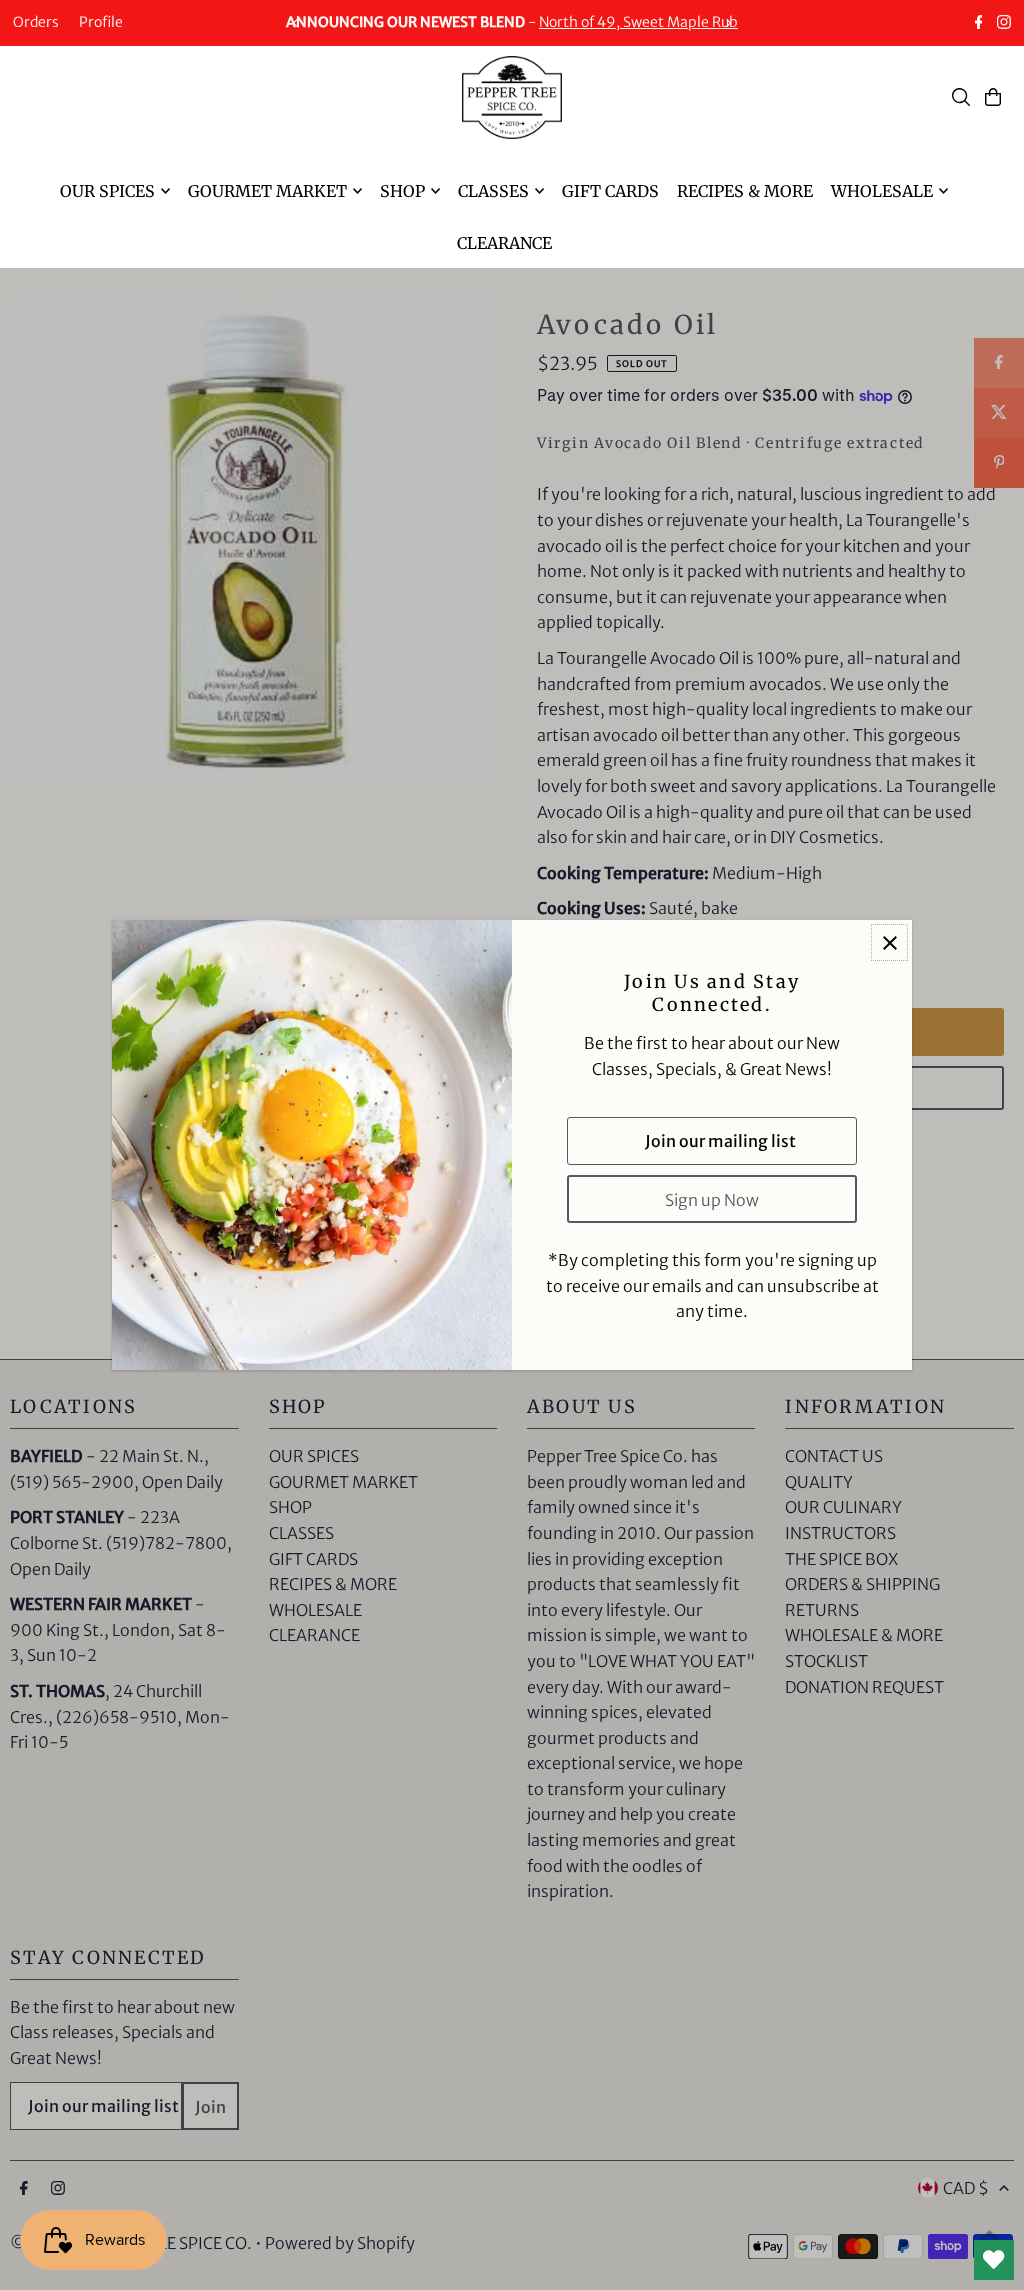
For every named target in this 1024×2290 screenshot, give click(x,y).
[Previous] (296, 23)
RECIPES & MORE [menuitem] (745, 191)
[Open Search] (961, 97)
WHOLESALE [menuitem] (882, 191)
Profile (101, 22)
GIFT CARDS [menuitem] (610, 191)
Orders (36, 22)
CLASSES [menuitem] (493, 191)
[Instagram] (1004, 24)
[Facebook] (979, 24)
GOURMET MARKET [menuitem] (267, 191)
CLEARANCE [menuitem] (504, 243)
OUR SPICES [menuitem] (107, 191)
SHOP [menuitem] (402, 191)
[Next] (728, 23)
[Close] (889, 942)
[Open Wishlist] (994, 2260)
